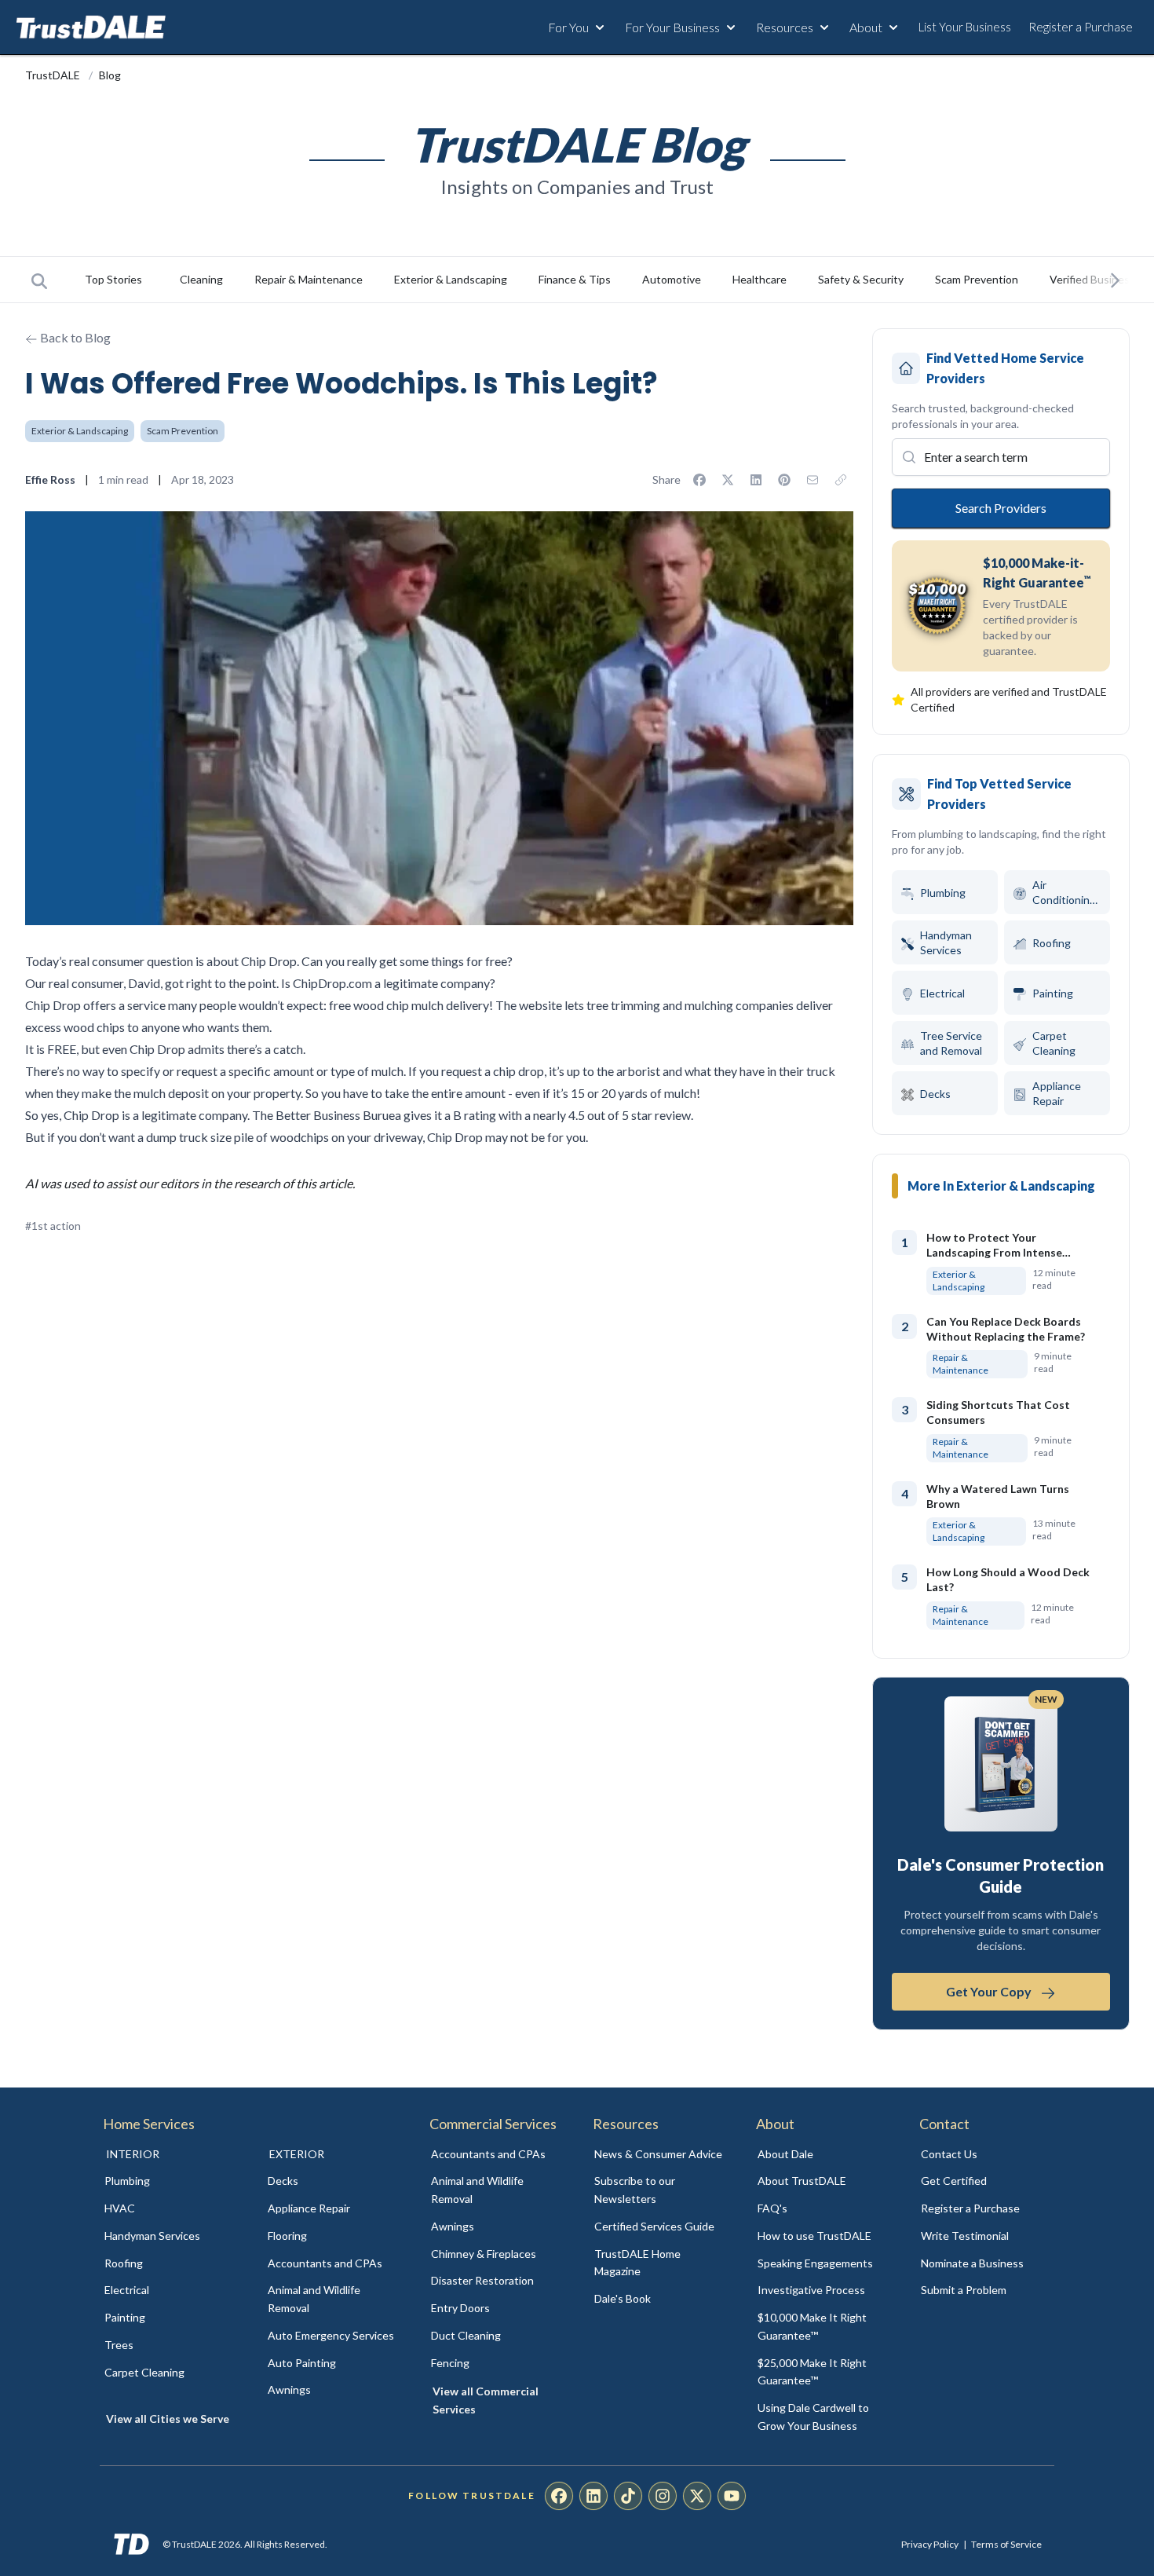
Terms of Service (1006, 2544)
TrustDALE (54, 75)
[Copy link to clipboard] (841, 480)
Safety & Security (861, 279)
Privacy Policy (930, 2544)
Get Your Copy (989, 1992)
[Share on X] (728, 480)
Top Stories (113, 279)
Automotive (672, 279)
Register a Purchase (1081, 27)
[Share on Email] (813, 480)
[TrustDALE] (91, 27)
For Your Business (672, 27)
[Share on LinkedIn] (756, 480)
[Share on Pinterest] (784, 480)
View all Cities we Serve (168, 2419)
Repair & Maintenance (309, 279)
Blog (110, 75)
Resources (785, 27)
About (866, 27)
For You (568, 27)
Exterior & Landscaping (451, 279)
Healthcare (760, 279)
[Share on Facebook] (699, 480)
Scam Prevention (977, 279)
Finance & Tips (575, 279)
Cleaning (201, 279)
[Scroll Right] (1115, 280)
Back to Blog (74, 337)
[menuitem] (169, 2181)
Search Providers (1000, 507)
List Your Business (965, 27)
